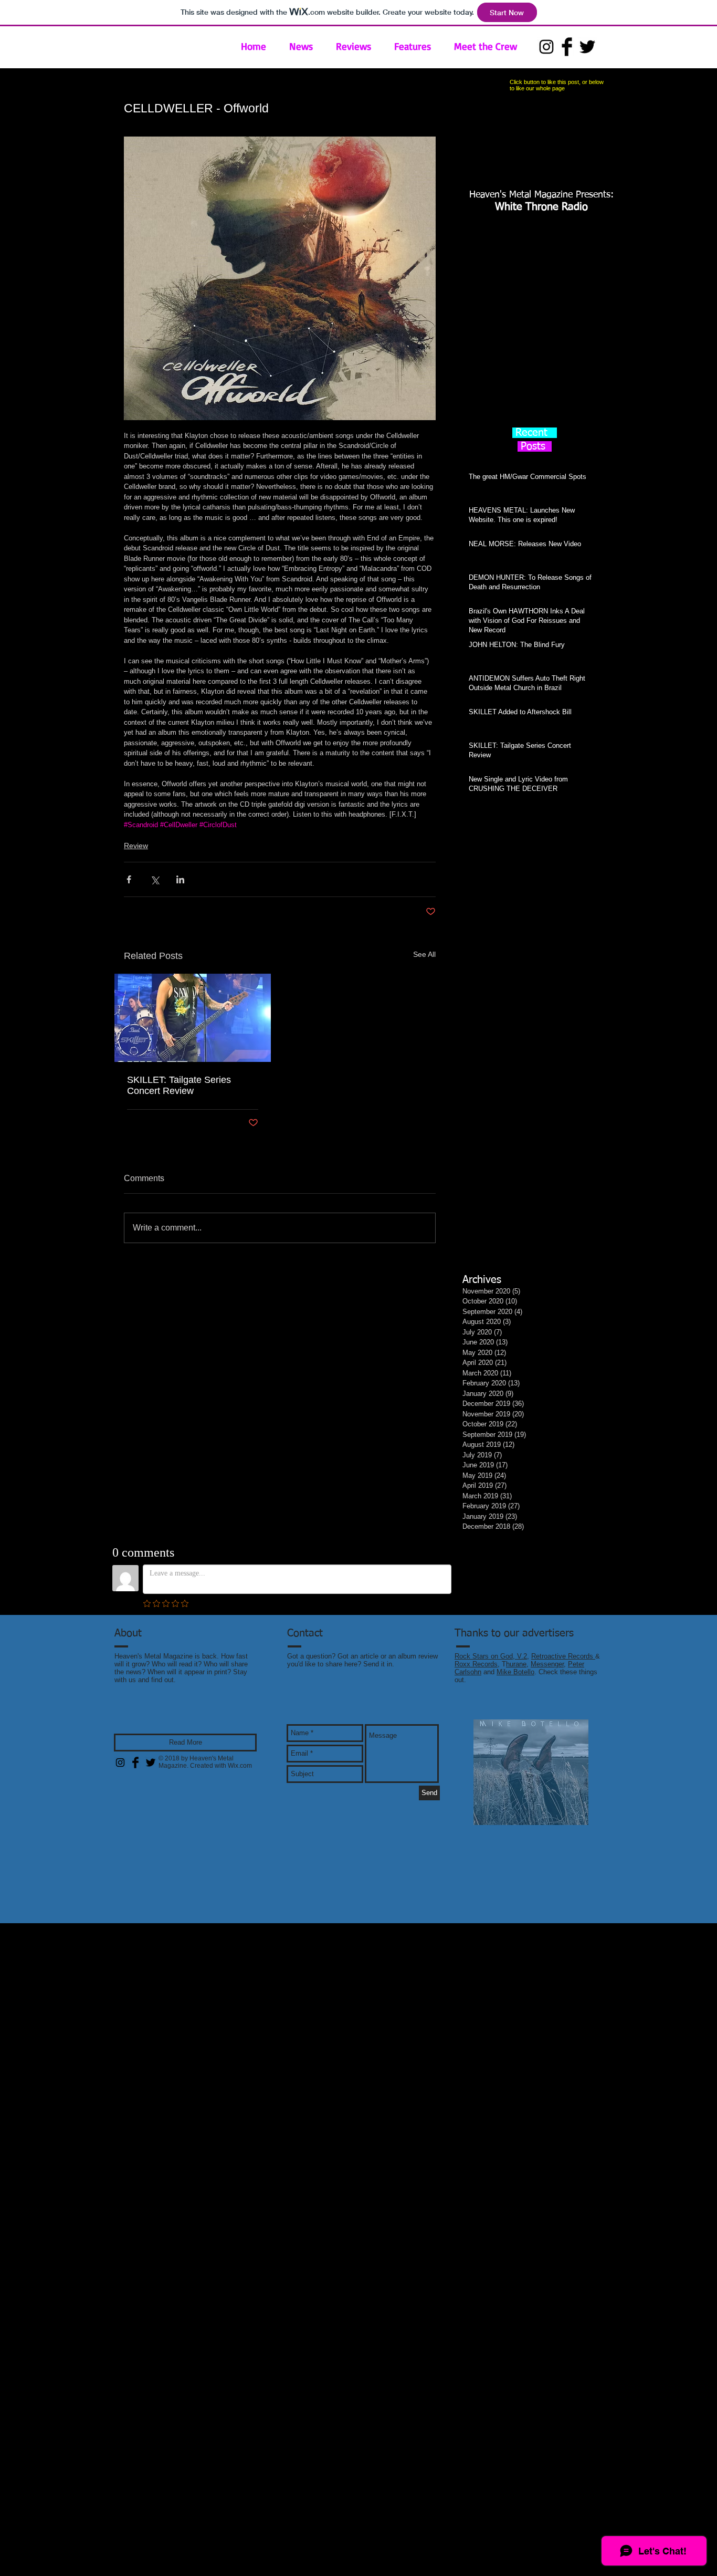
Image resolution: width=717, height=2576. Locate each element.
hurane (516, 1664)
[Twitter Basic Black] (587, 47)
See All (424, 954)
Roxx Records (476, 1664)
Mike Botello (515, 1672)
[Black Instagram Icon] (546, 47)
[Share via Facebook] (129, 879)
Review (136, 846)
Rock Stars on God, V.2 (491, 1656)
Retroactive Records (563, 1656)
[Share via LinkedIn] (180, 879)
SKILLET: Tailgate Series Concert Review (179, 1085)
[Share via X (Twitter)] (155, 879)
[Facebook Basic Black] (567, 47)
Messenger (547, 1664)
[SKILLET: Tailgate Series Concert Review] (193, 1018)
